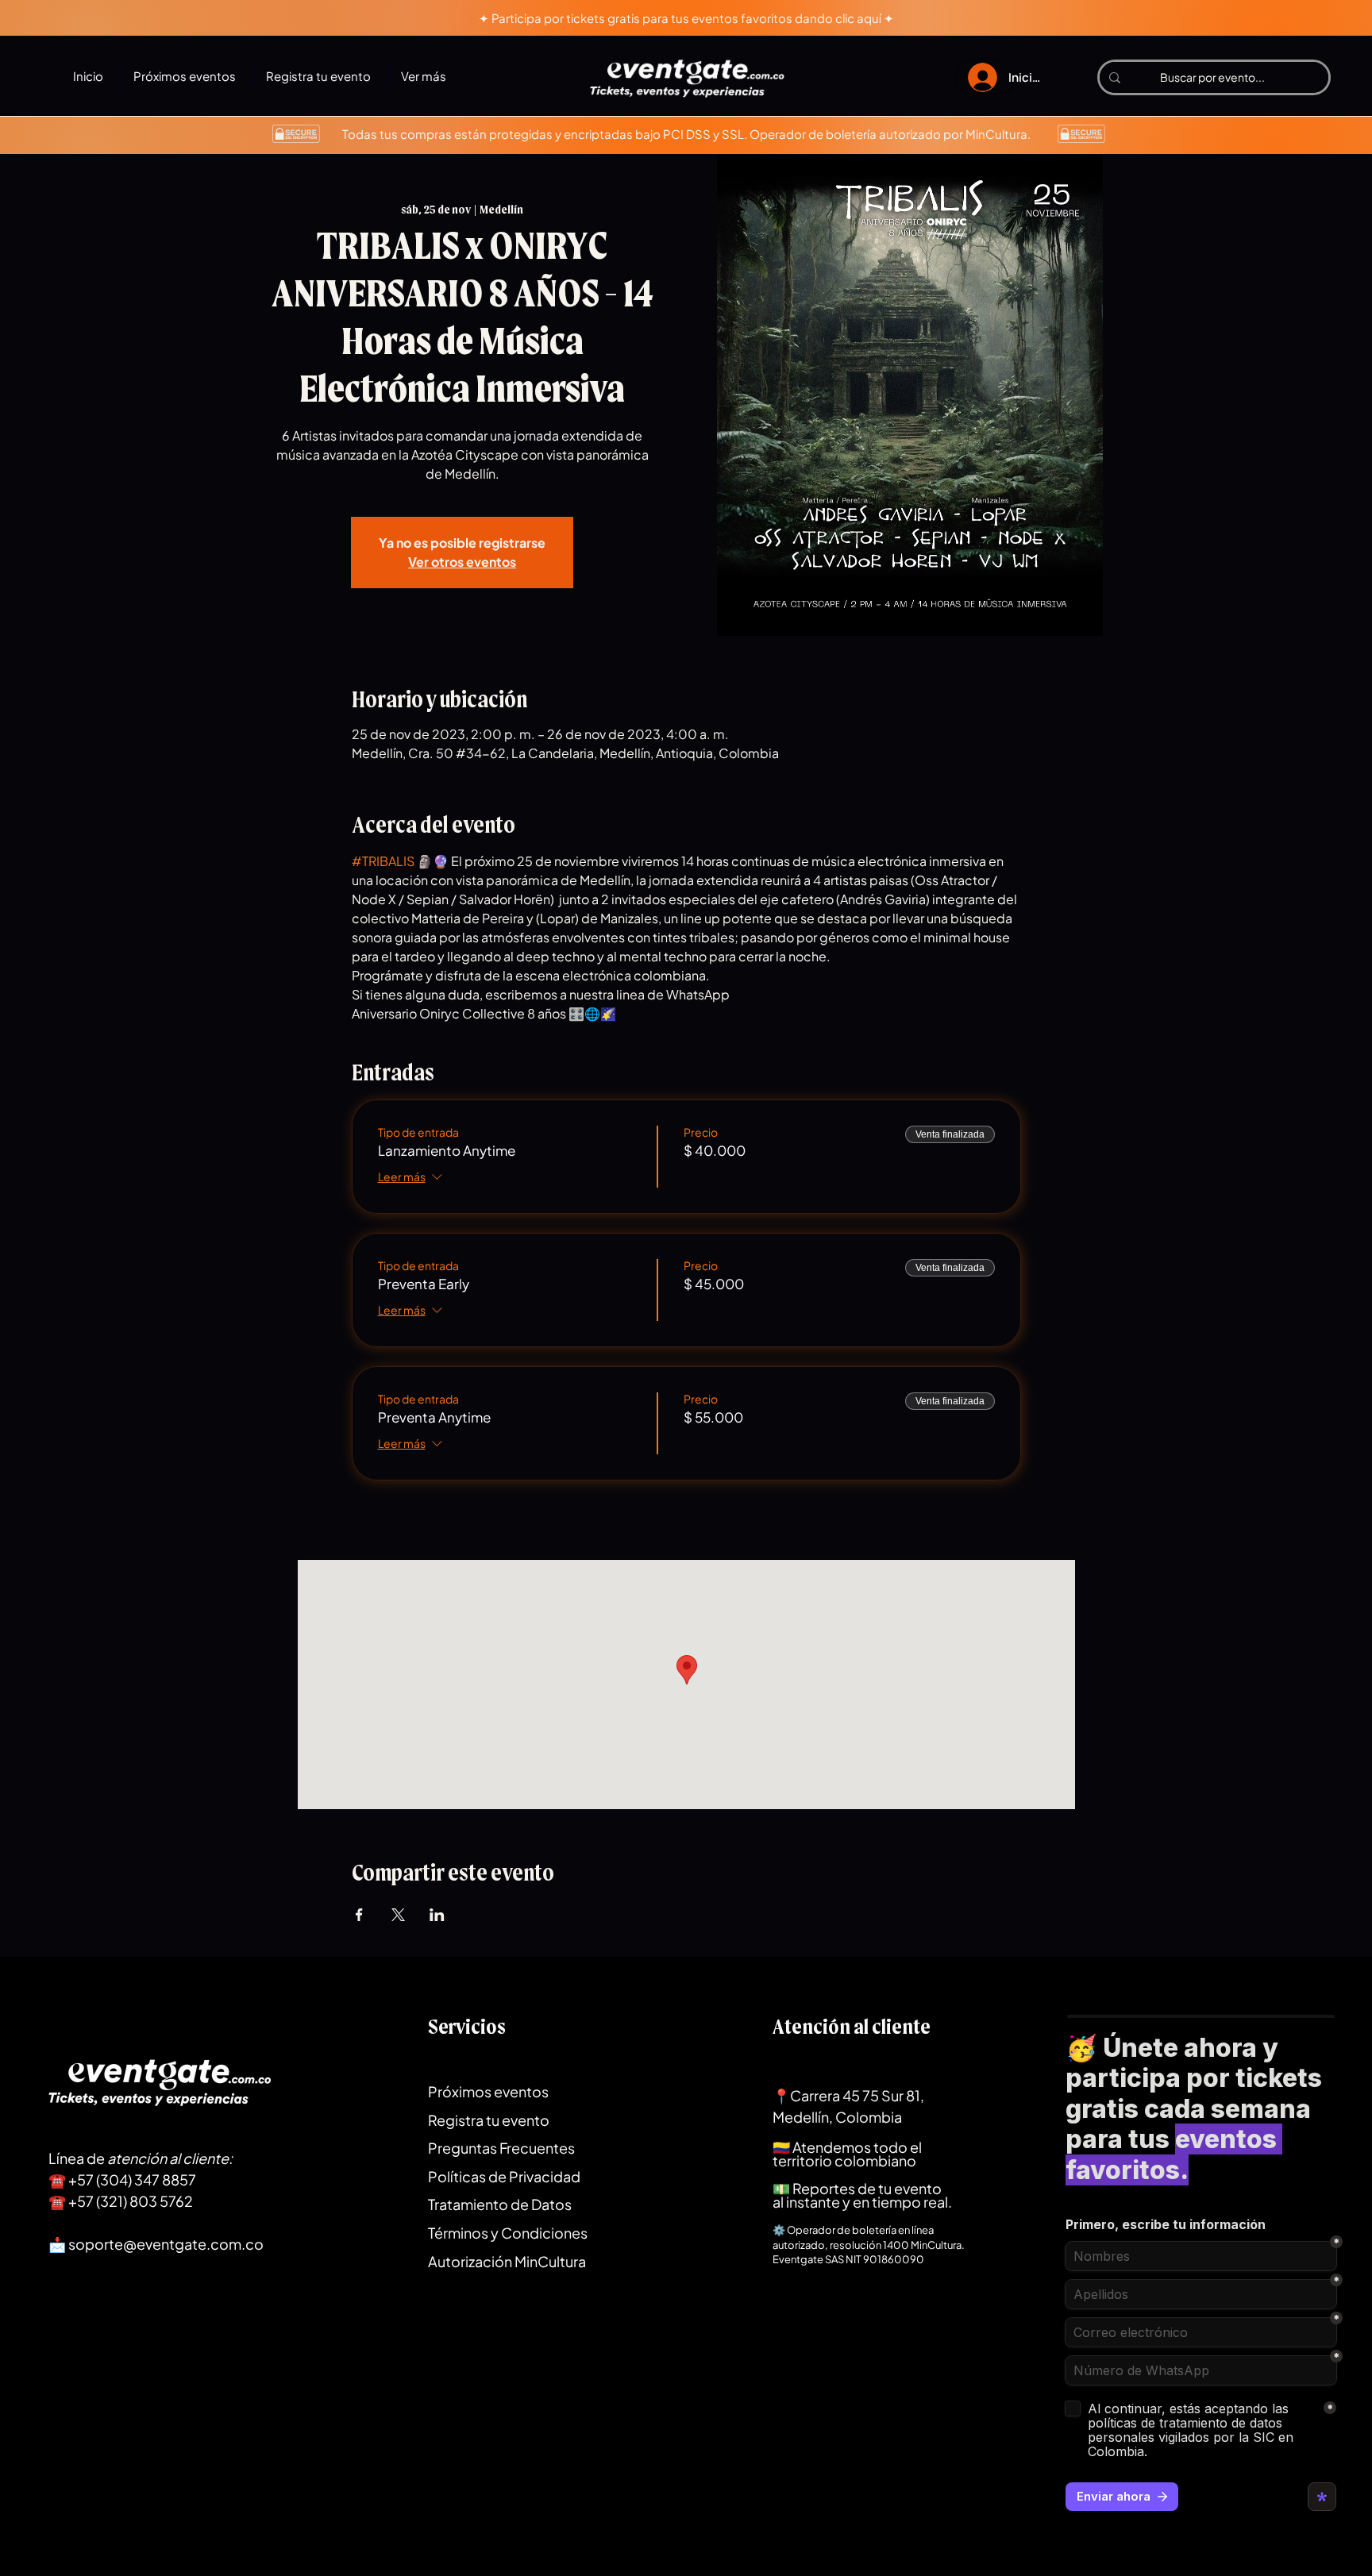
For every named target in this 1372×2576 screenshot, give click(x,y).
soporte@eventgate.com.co (166, 2244)
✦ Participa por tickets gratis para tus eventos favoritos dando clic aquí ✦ (686, 18)
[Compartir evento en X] (398, 1915)
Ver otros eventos (462, 562)
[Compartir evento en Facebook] (359, 1915)
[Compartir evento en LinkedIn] (437, 1915)
